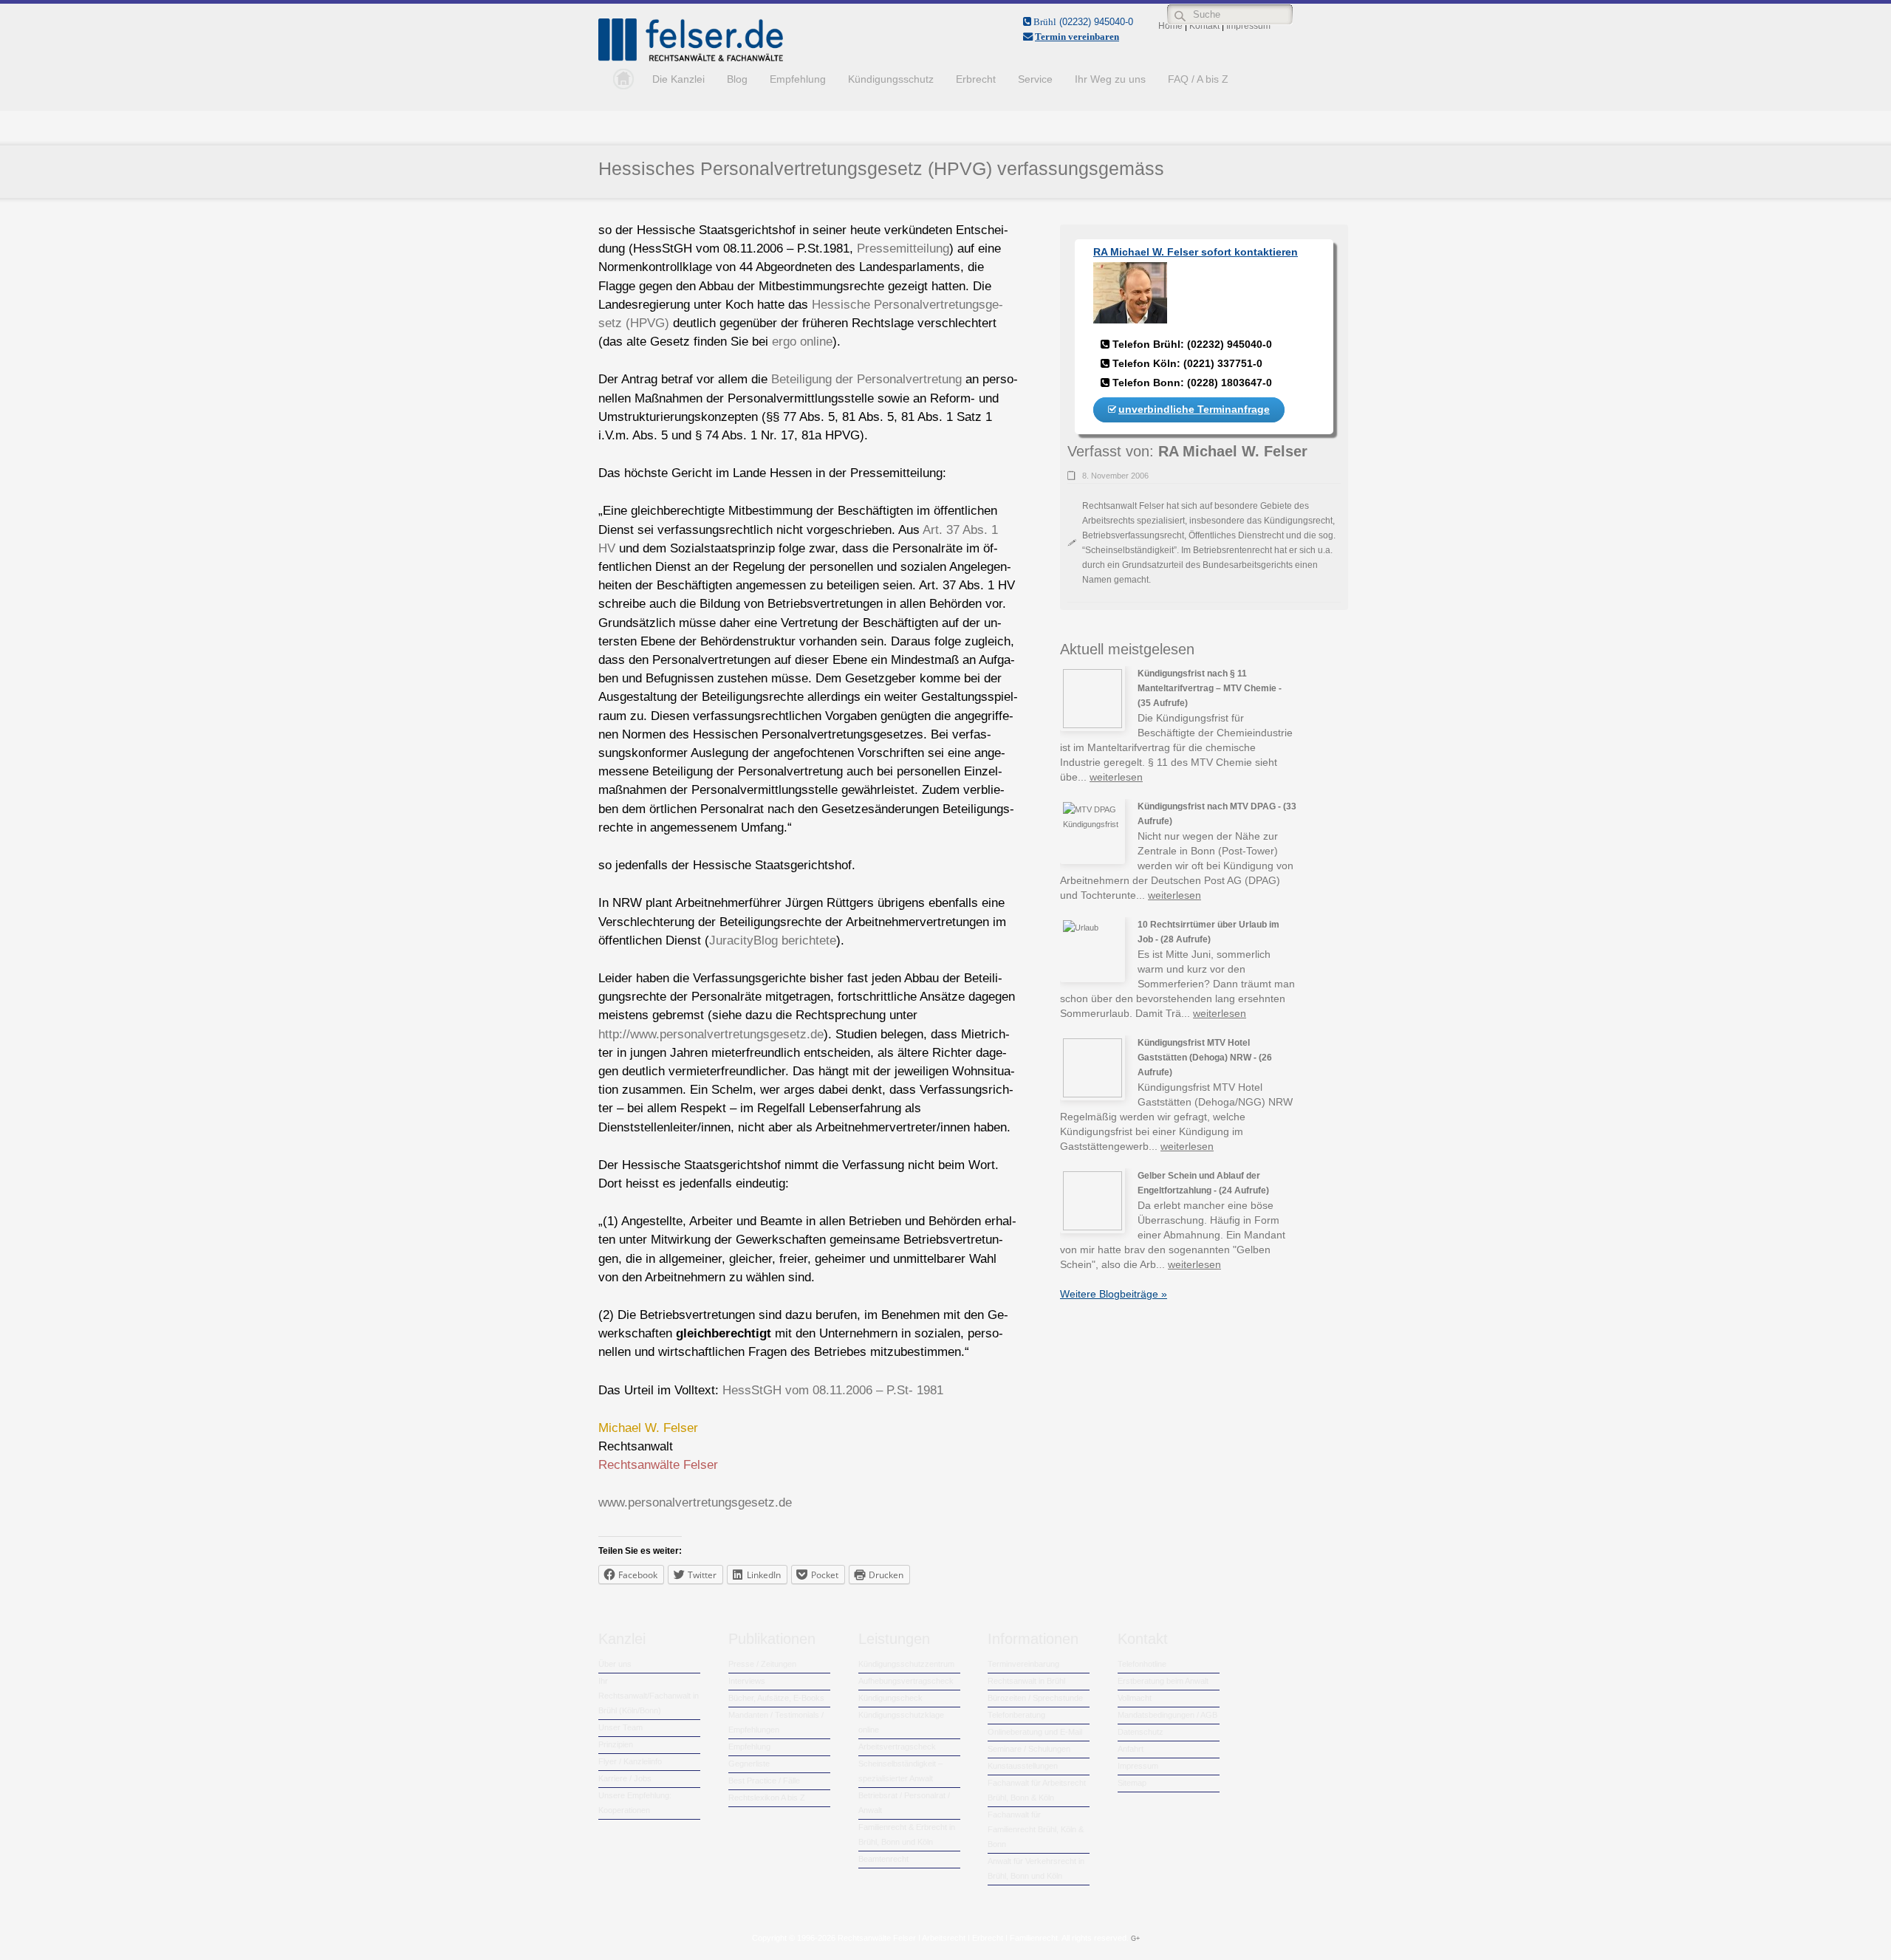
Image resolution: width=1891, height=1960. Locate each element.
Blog (737, 79)
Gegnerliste (749, 1764)
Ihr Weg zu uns (1110, 79)
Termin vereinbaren (1077, 37)
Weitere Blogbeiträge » (1114, 1294)
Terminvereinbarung (1023, 1664)
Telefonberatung (1016, 1715)
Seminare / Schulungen (1029, 1749)
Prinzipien (616, 1744)
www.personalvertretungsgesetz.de (695, 1502)
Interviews (747, 1681)
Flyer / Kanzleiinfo (630, 1761)
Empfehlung (798, 79)
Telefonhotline (1142, 1664)
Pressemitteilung (903, 249)
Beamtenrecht (883, 1859)
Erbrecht (976, 79)
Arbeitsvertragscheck (897, 1747)
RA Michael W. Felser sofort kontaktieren (1196, 252)
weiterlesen (1116, 777)
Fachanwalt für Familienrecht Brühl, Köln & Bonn (1036, 1829)
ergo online (802, 342)
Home (620, 79)
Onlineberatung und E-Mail (1035, 1732)
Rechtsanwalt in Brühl (1026, 1681)
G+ (1135, 1939)
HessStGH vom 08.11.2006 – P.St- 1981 (833, 1390)
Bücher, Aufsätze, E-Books (776, 1698)
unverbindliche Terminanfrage (1194, 409)
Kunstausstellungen (1023, 1766)
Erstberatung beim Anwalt (1163, 1681)
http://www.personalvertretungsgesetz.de (711, 1034)
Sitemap (1132, 1783)
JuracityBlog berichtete (773, 940)
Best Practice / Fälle (764, 1781)
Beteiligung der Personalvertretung (866, 379)
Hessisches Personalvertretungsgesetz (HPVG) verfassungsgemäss (881, 168)
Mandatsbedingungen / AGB (1167, 1715)
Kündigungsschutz (891, 79)
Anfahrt (1131, 1749)
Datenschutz (1141, 1732)
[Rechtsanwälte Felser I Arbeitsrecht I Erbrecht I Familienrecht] (691, 58)
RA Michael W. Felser (1233, 451)
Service (1035, 79)
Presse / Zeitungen (762, 1664)
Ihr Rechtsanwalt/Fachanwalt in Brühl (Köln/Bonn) (649, 1696)
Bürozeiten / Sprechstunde (1035, 1698)
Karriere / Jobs (625, 1778)
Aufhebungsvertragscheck (906, 1681)
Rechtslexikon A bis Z (767, 1798)
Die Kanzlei (678, 79)
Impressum (1138, 1766)
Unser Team (620, 1727)
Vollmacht (1135, 1698)
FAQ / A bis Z (1198, 79)
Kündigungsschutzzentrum (906, 1664)
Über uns (615, 1664)
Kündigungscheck (890, 1698)
